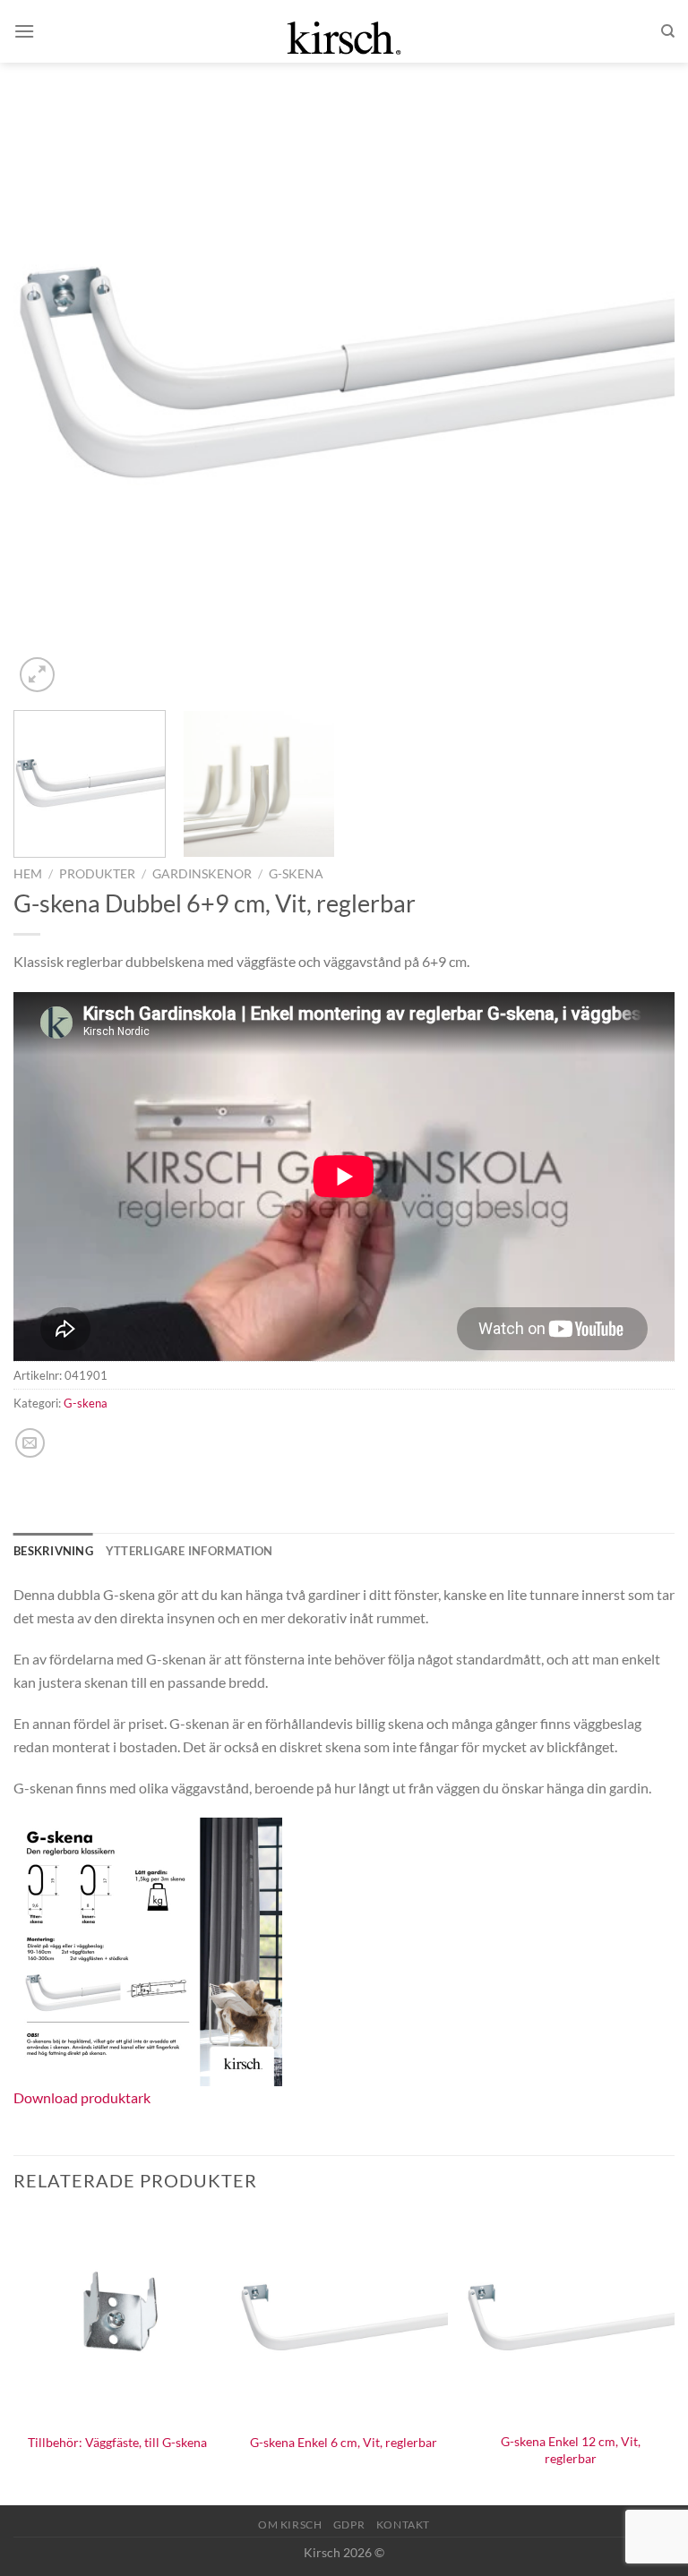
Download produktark (82, 2097)
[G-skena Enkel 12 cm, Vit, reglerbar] (570, 2318)
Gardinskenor (202, 874)
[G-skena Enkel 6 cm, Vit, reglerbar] (344, 2318)
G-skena (296, 874)
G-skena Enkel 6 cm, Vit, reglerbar (344, 2442)
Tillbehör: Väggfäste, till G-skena (117, 2442)
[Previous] (49, 366)
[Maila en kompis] (30, 1443)
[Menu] (24, 31)
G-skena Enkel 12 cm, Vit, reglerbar (571, 2450)
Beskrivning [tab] (53, 1551)
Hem (28, 874)
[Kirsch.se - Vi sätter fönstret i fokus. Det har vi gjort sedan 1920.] (344, 31)
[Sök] (668, 31)
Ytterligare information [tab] (189, 1551)
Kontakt (403, 2525)
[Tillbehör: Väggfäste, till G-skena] (118, 2318)
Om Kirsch (290, 2525)
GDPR (349, 2525)
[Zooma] (37, 675)
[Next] (639, 366)
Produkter (97, 874)
